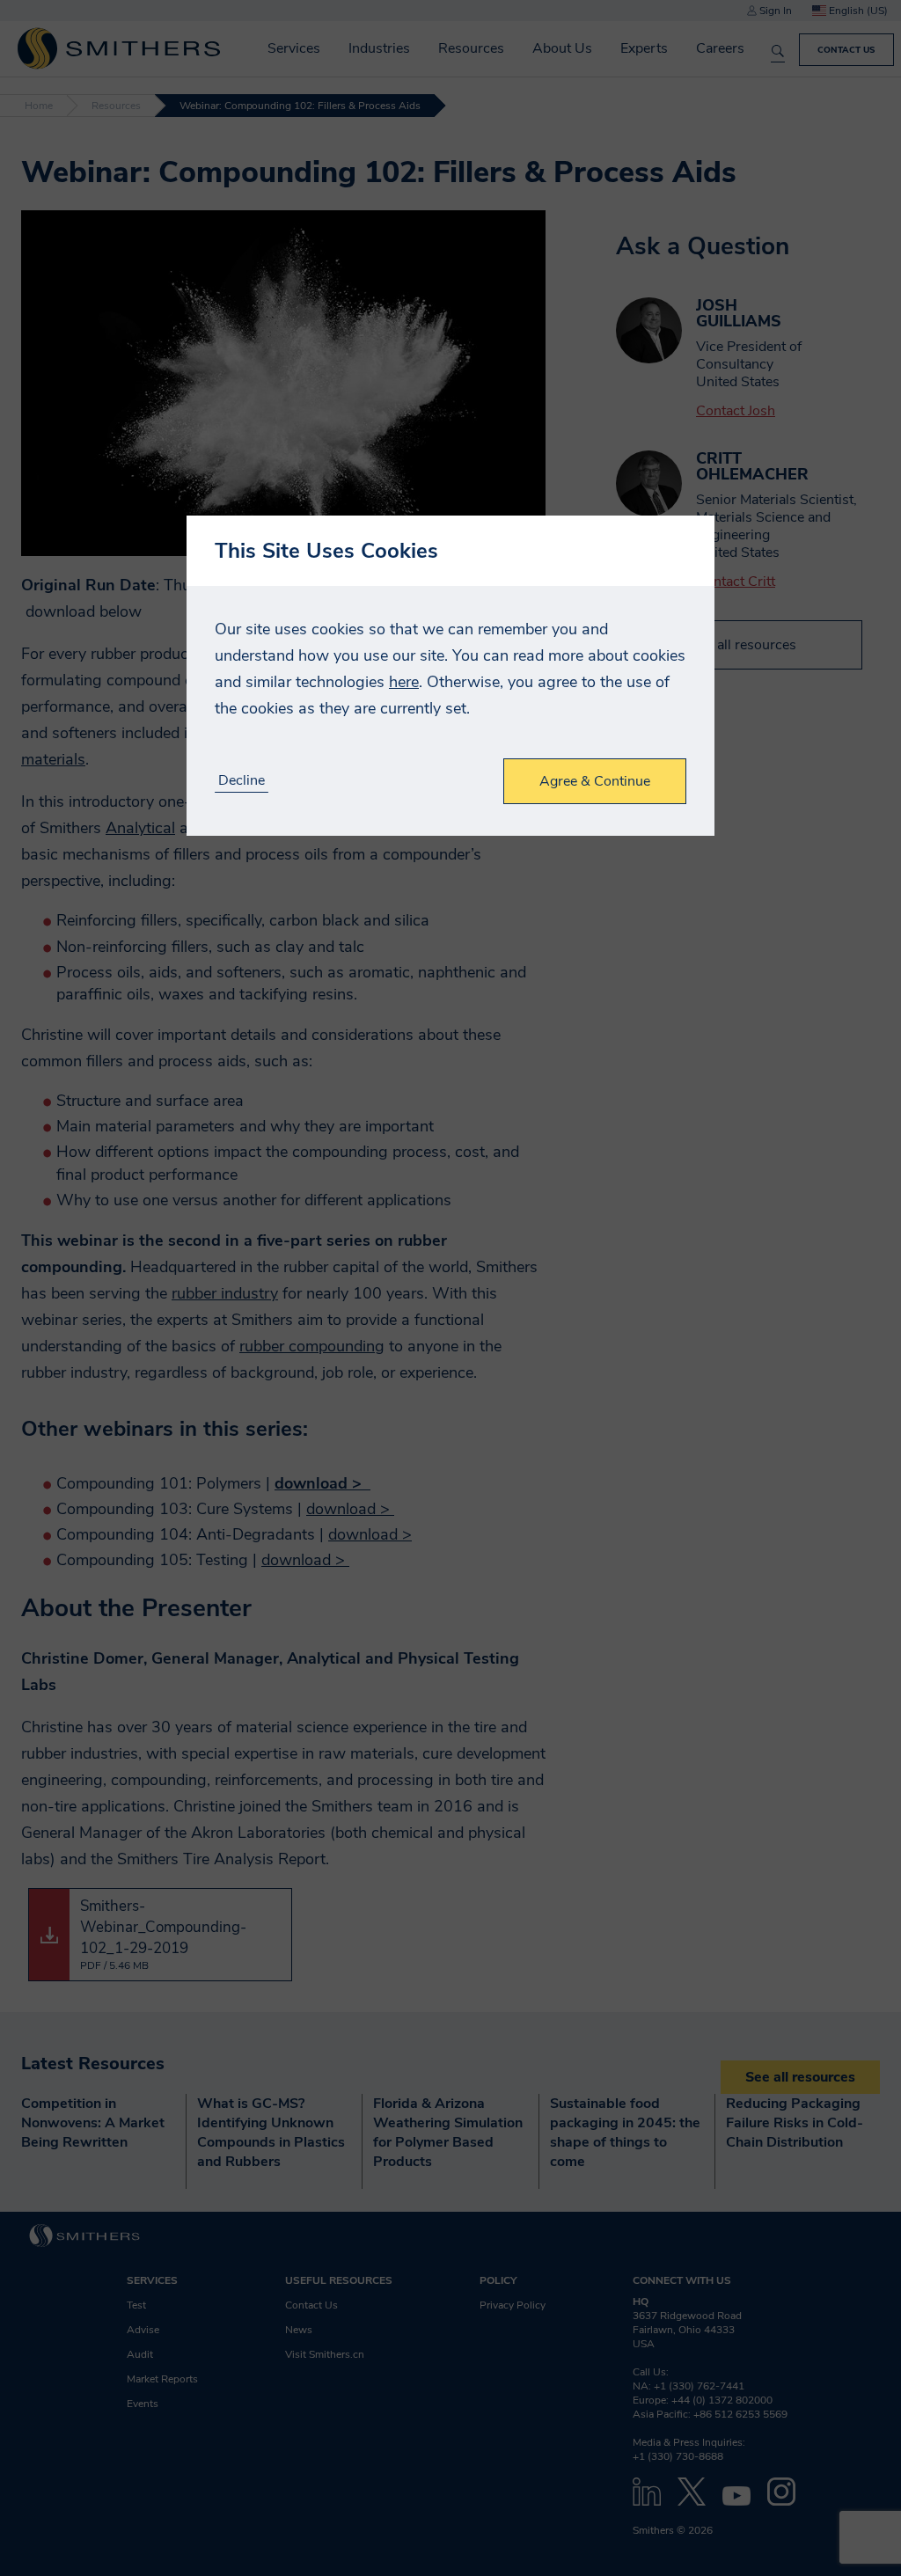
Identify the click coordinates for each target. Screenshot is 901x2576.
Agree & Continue (595, 781)
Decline (242, 781)
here (404, 682)
